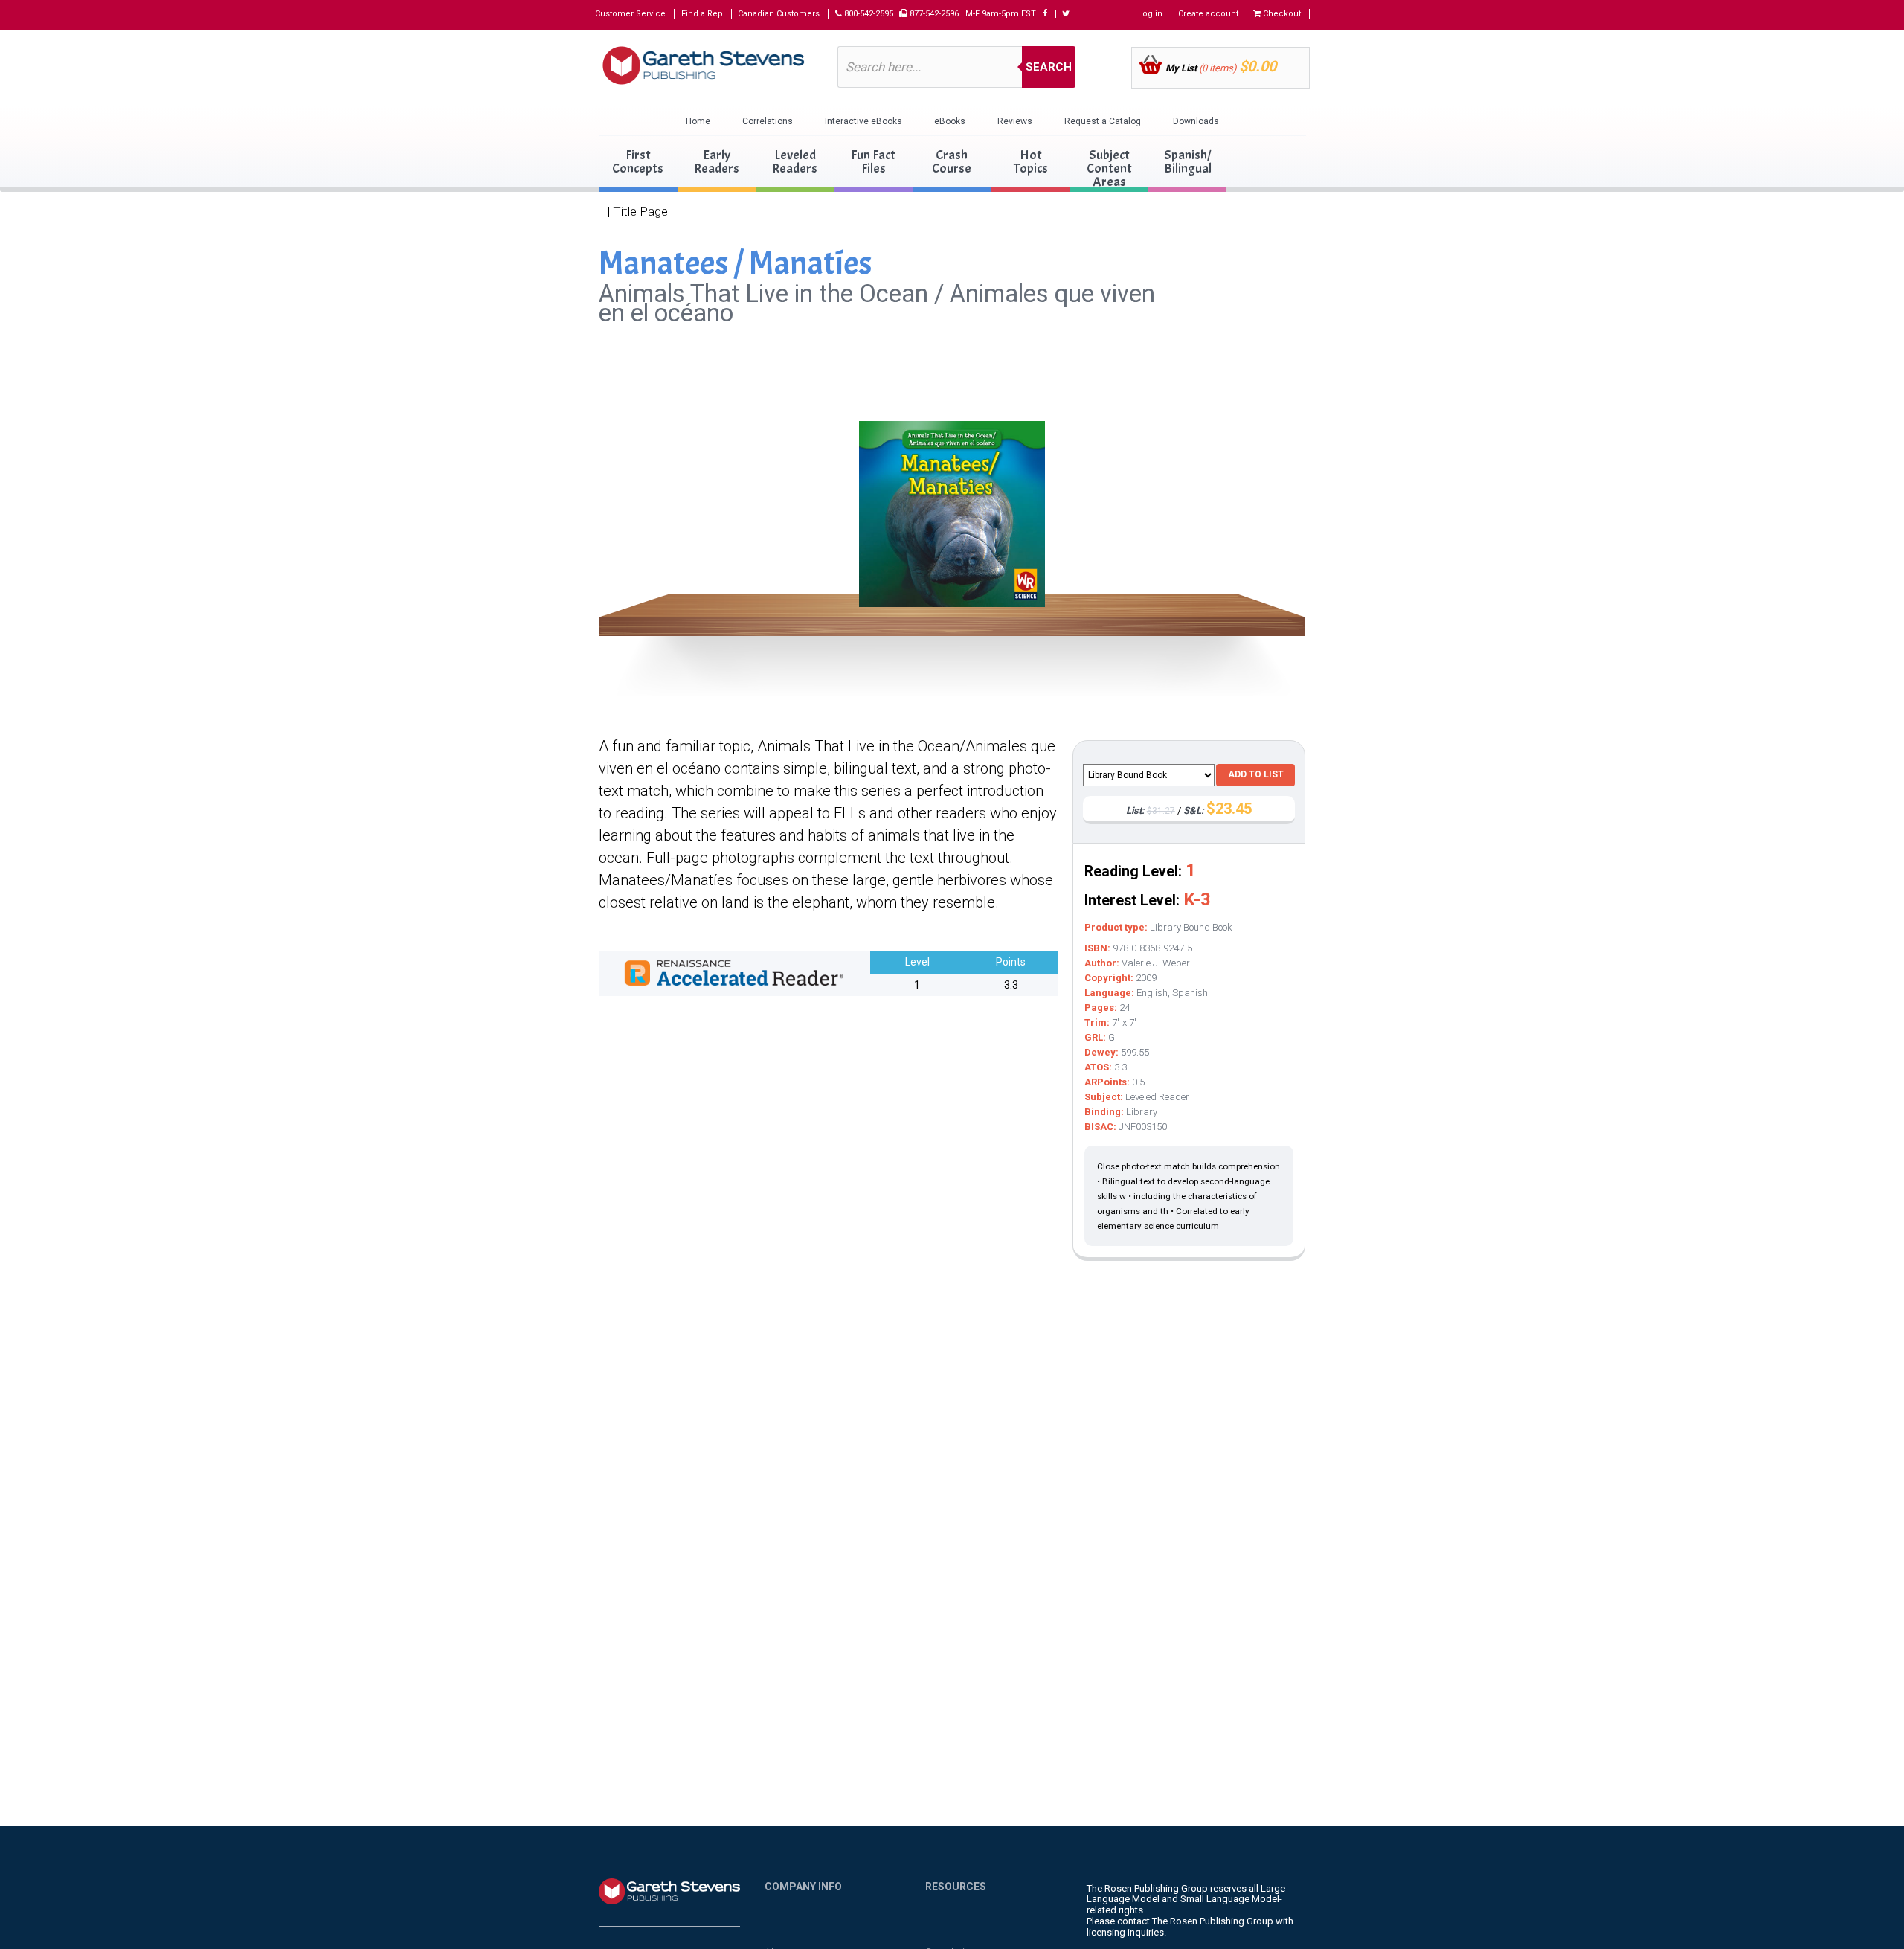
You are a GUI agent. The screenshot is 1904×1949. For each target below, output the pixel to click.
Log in (1150, 14)
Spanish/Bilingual (1188, 162)
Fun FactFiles (873, 162)
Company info (803, 1887)
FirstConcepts (638, 162)
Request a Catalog (1103, 121)
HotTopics (1031, 162)
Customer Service (630, 14)
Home (698, 121)
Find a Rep (702, 14)
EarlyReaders (717, 162)
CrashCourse (952, 162)
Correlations (768, 121)
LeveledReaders (795, 162)
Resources (956, 1887)
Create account (1208, 14)
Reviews (1015, 121)
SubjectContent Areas (1109, 168)
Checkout (1281, 14)
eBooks (950, 121)
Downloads (1196, 121)
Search (1049, 67)
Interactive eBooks (863, 121)
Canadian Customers (779, 14)
